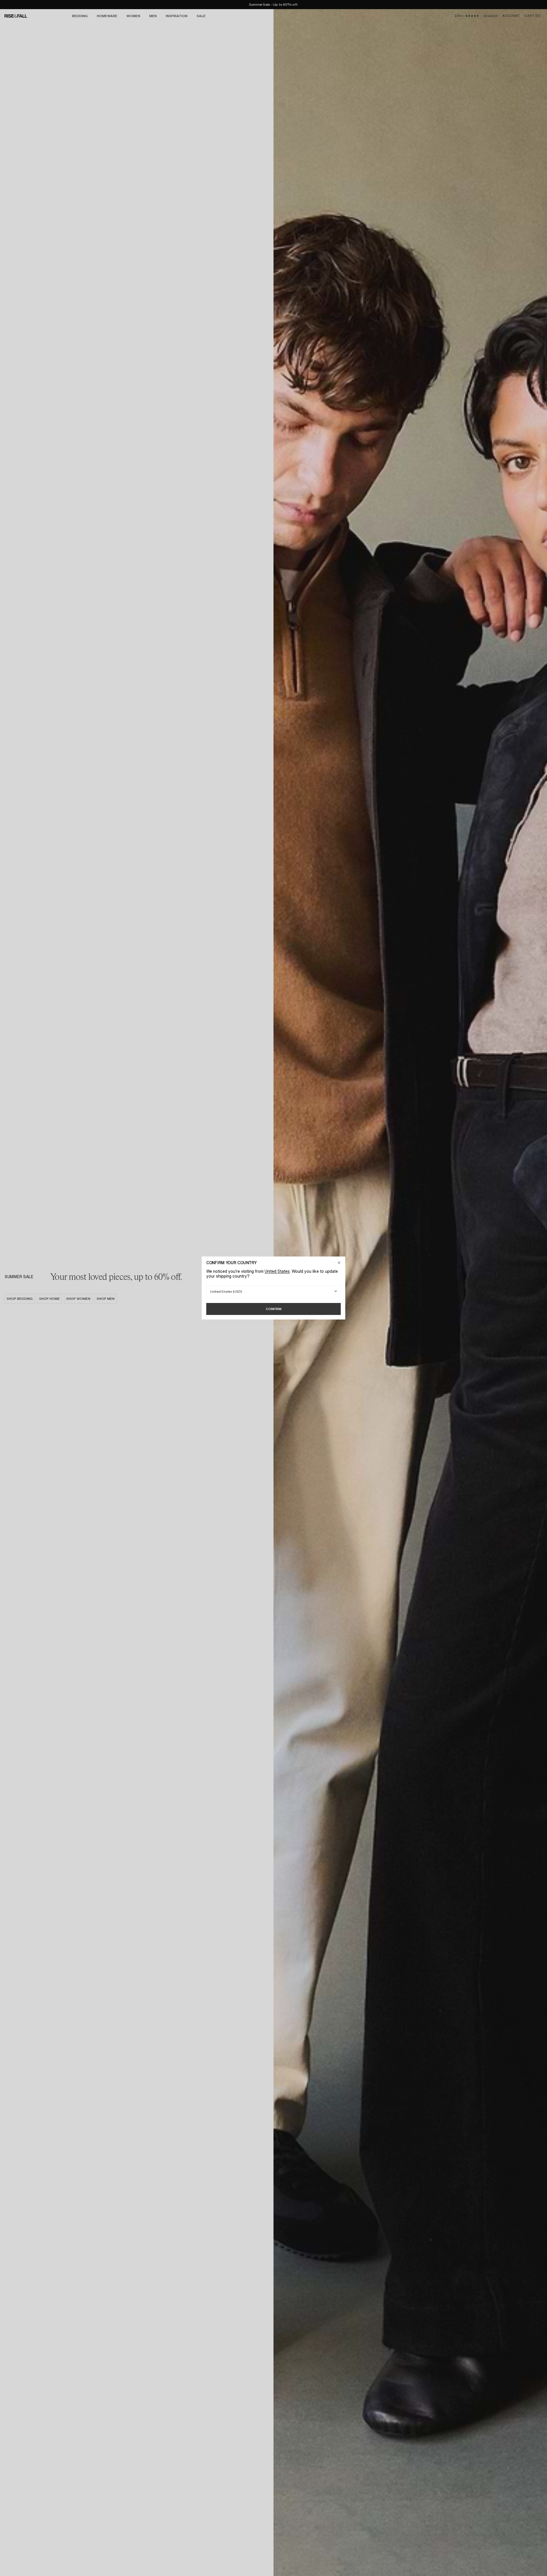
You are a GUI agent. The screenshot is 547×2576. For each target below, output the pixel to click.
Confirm (274, 1309)
